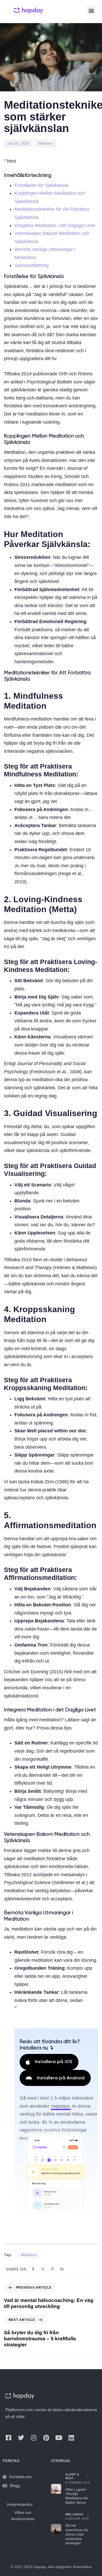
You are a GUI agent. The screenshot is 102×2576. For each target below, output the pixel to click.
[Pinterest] (46, 2438)
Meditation (29, 2255)
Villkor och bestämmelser (23, 2516)
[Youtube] (59, 2438)
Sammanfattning (32, 265)
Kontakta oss (21, 2477)
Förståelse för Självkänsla (41, 185)
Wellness (74, 2514)
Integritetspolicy (20, 2504)
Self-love (45, 143)
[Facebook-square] (8, 2438)
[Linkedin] (71, 2438)
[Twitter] (21, 2438)
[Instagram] (33, 2438)
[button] (91, 11)
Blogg (15, 2486)
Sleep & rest (72, 2476)
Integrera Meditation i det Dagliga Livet (55, 225)
